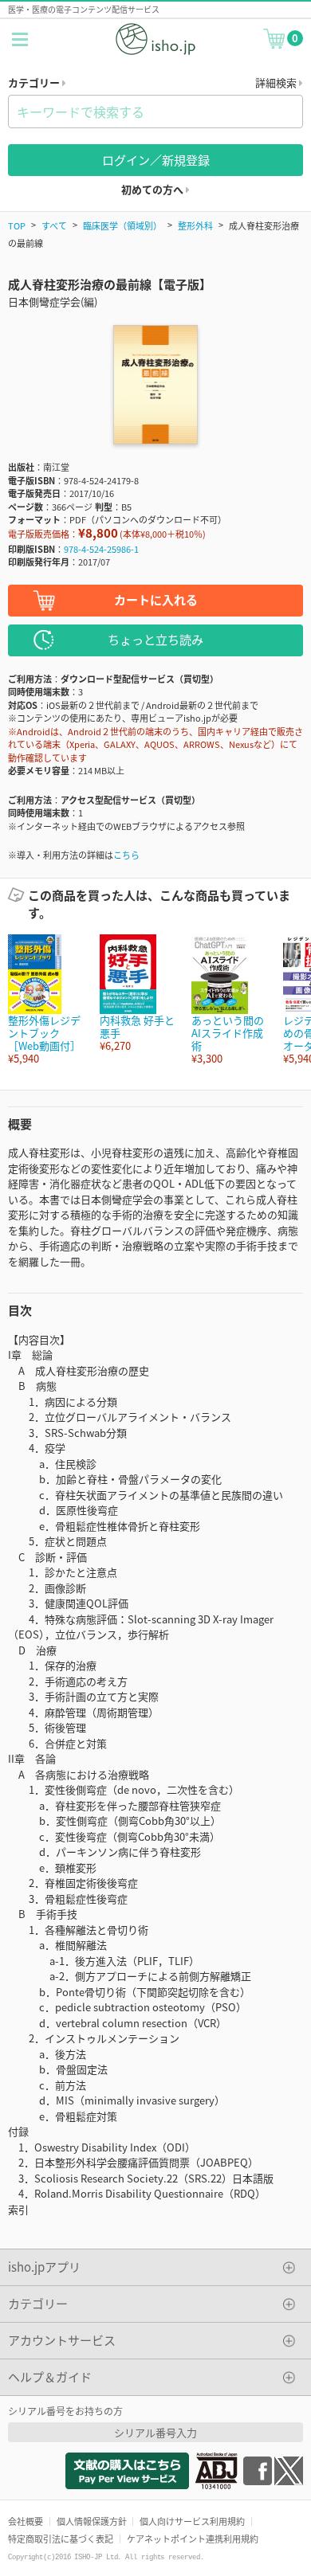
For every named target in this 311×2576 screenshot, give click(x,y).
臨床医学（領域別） (122, 225)
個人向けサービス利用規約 (192, 2521)
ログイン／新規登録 (156, 160)
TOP (17, 225)
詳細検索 (277, 82)
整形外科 (195, 225)
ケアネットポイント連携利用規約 (193, 2539)
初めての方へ (154, 189)
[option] (46, 1000)
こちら (126, 855)
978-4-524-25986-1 (101, 549)
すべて (54, 225)
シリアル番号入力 (155, 2432)
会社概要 (26, 2521)
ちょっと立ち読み (155, 639)
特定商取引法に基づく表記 (61, 2539)
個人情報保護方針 (92, 2521)
